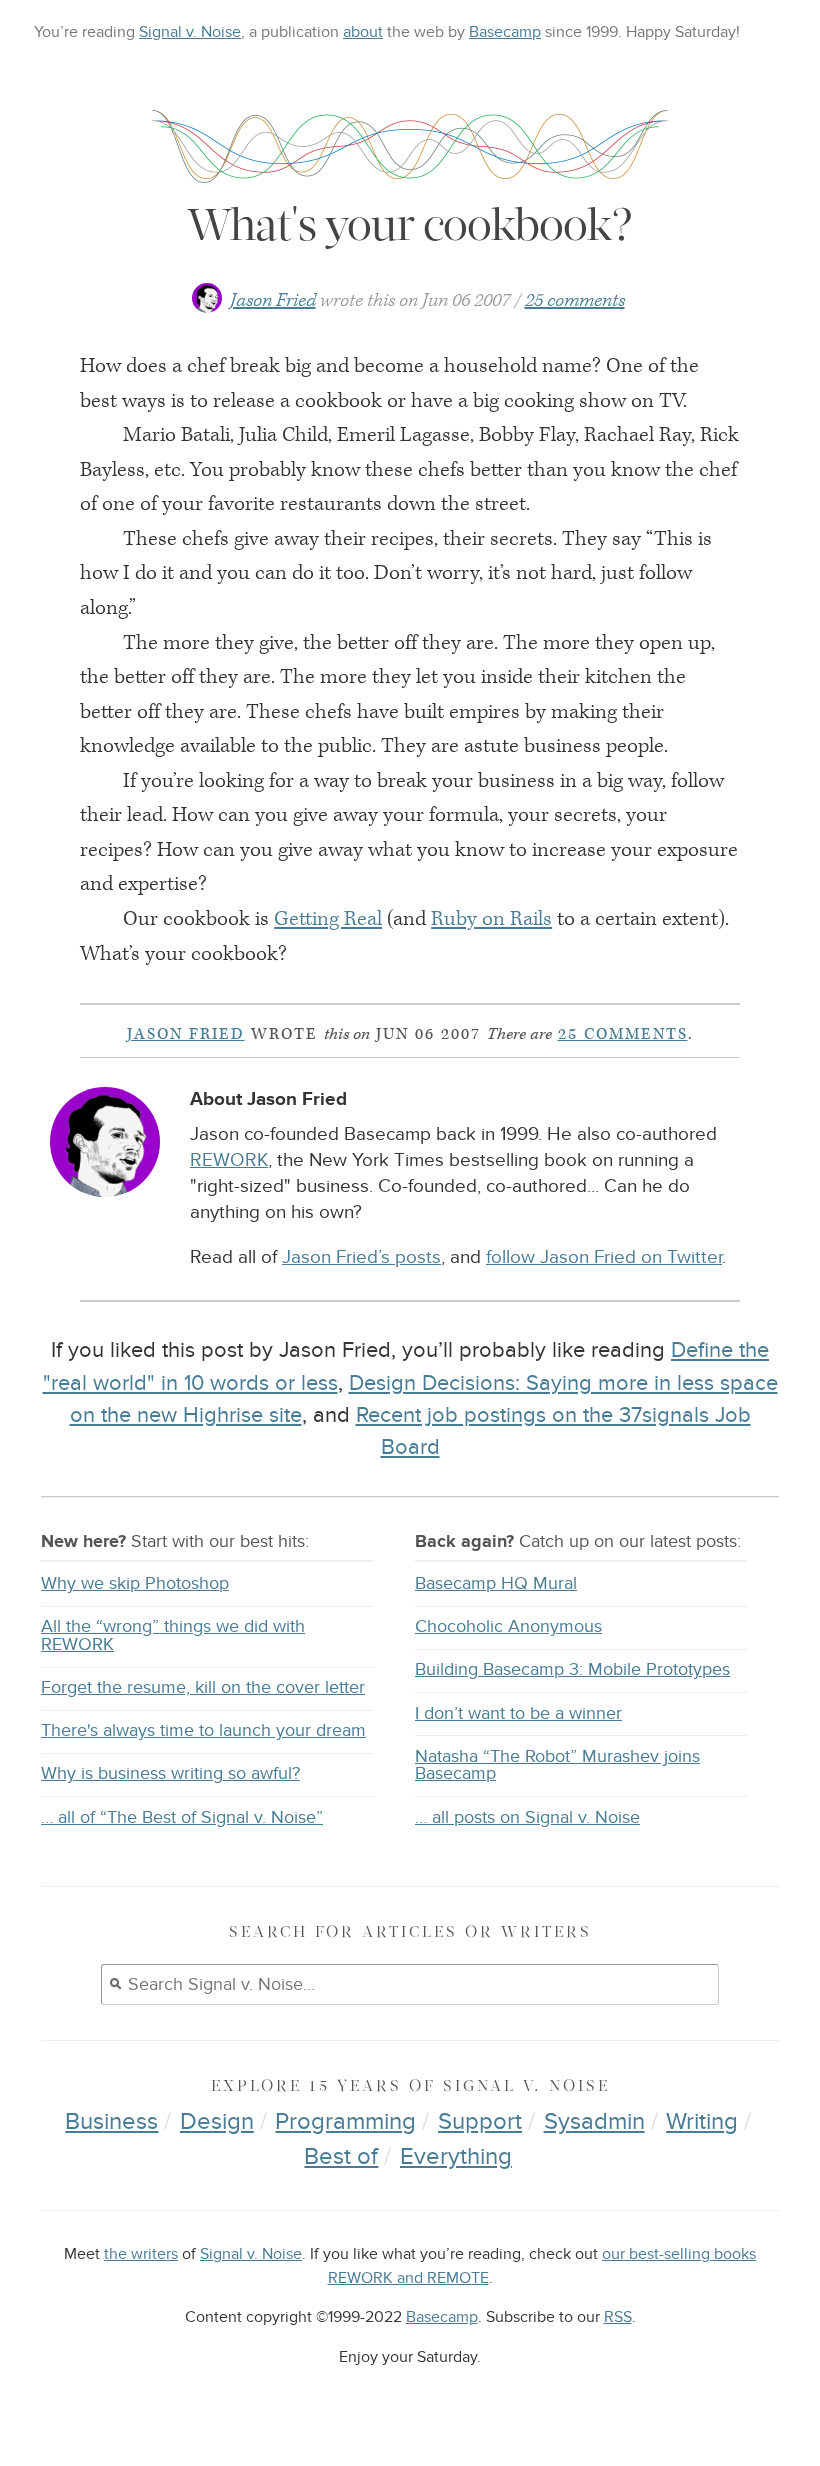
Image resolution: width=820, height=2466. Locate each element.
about (363, 32)
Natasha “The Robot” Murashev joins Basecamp (557, 1765)
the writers (141, 2254)
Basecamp (505, 32)
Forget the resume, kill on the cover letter (203, 1687)
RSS (618, 2317)
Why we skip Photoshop (135, 1583)
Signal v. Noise (190, 32)
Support (480, 2121)
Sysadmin (594, 2121)
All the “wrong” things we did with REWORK (173, 1635)
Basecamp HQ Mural (496, 1583)
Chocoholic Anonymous (508, 1626)
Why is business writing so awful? (170, 1773)
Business (111, 2121)
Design (217, 2121)
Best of (341, 2156)
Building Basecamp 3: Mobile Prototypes (572, 1669)
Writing (702, 2121)
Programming (345, 2121)
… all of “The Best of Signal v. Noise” (182, 1817)
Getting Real (328, 919)
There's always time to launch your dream (203, 1730)
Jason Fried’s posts (361, 1257)
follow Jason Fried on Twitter (604, 1257)
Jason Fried (273, 300)
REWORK (229, 1160)
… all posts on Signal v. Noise (527, 1817)
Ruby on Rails (491, 919)
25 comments (575, 300)
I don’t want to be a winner (518, 1713)
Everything (456, 2156)
